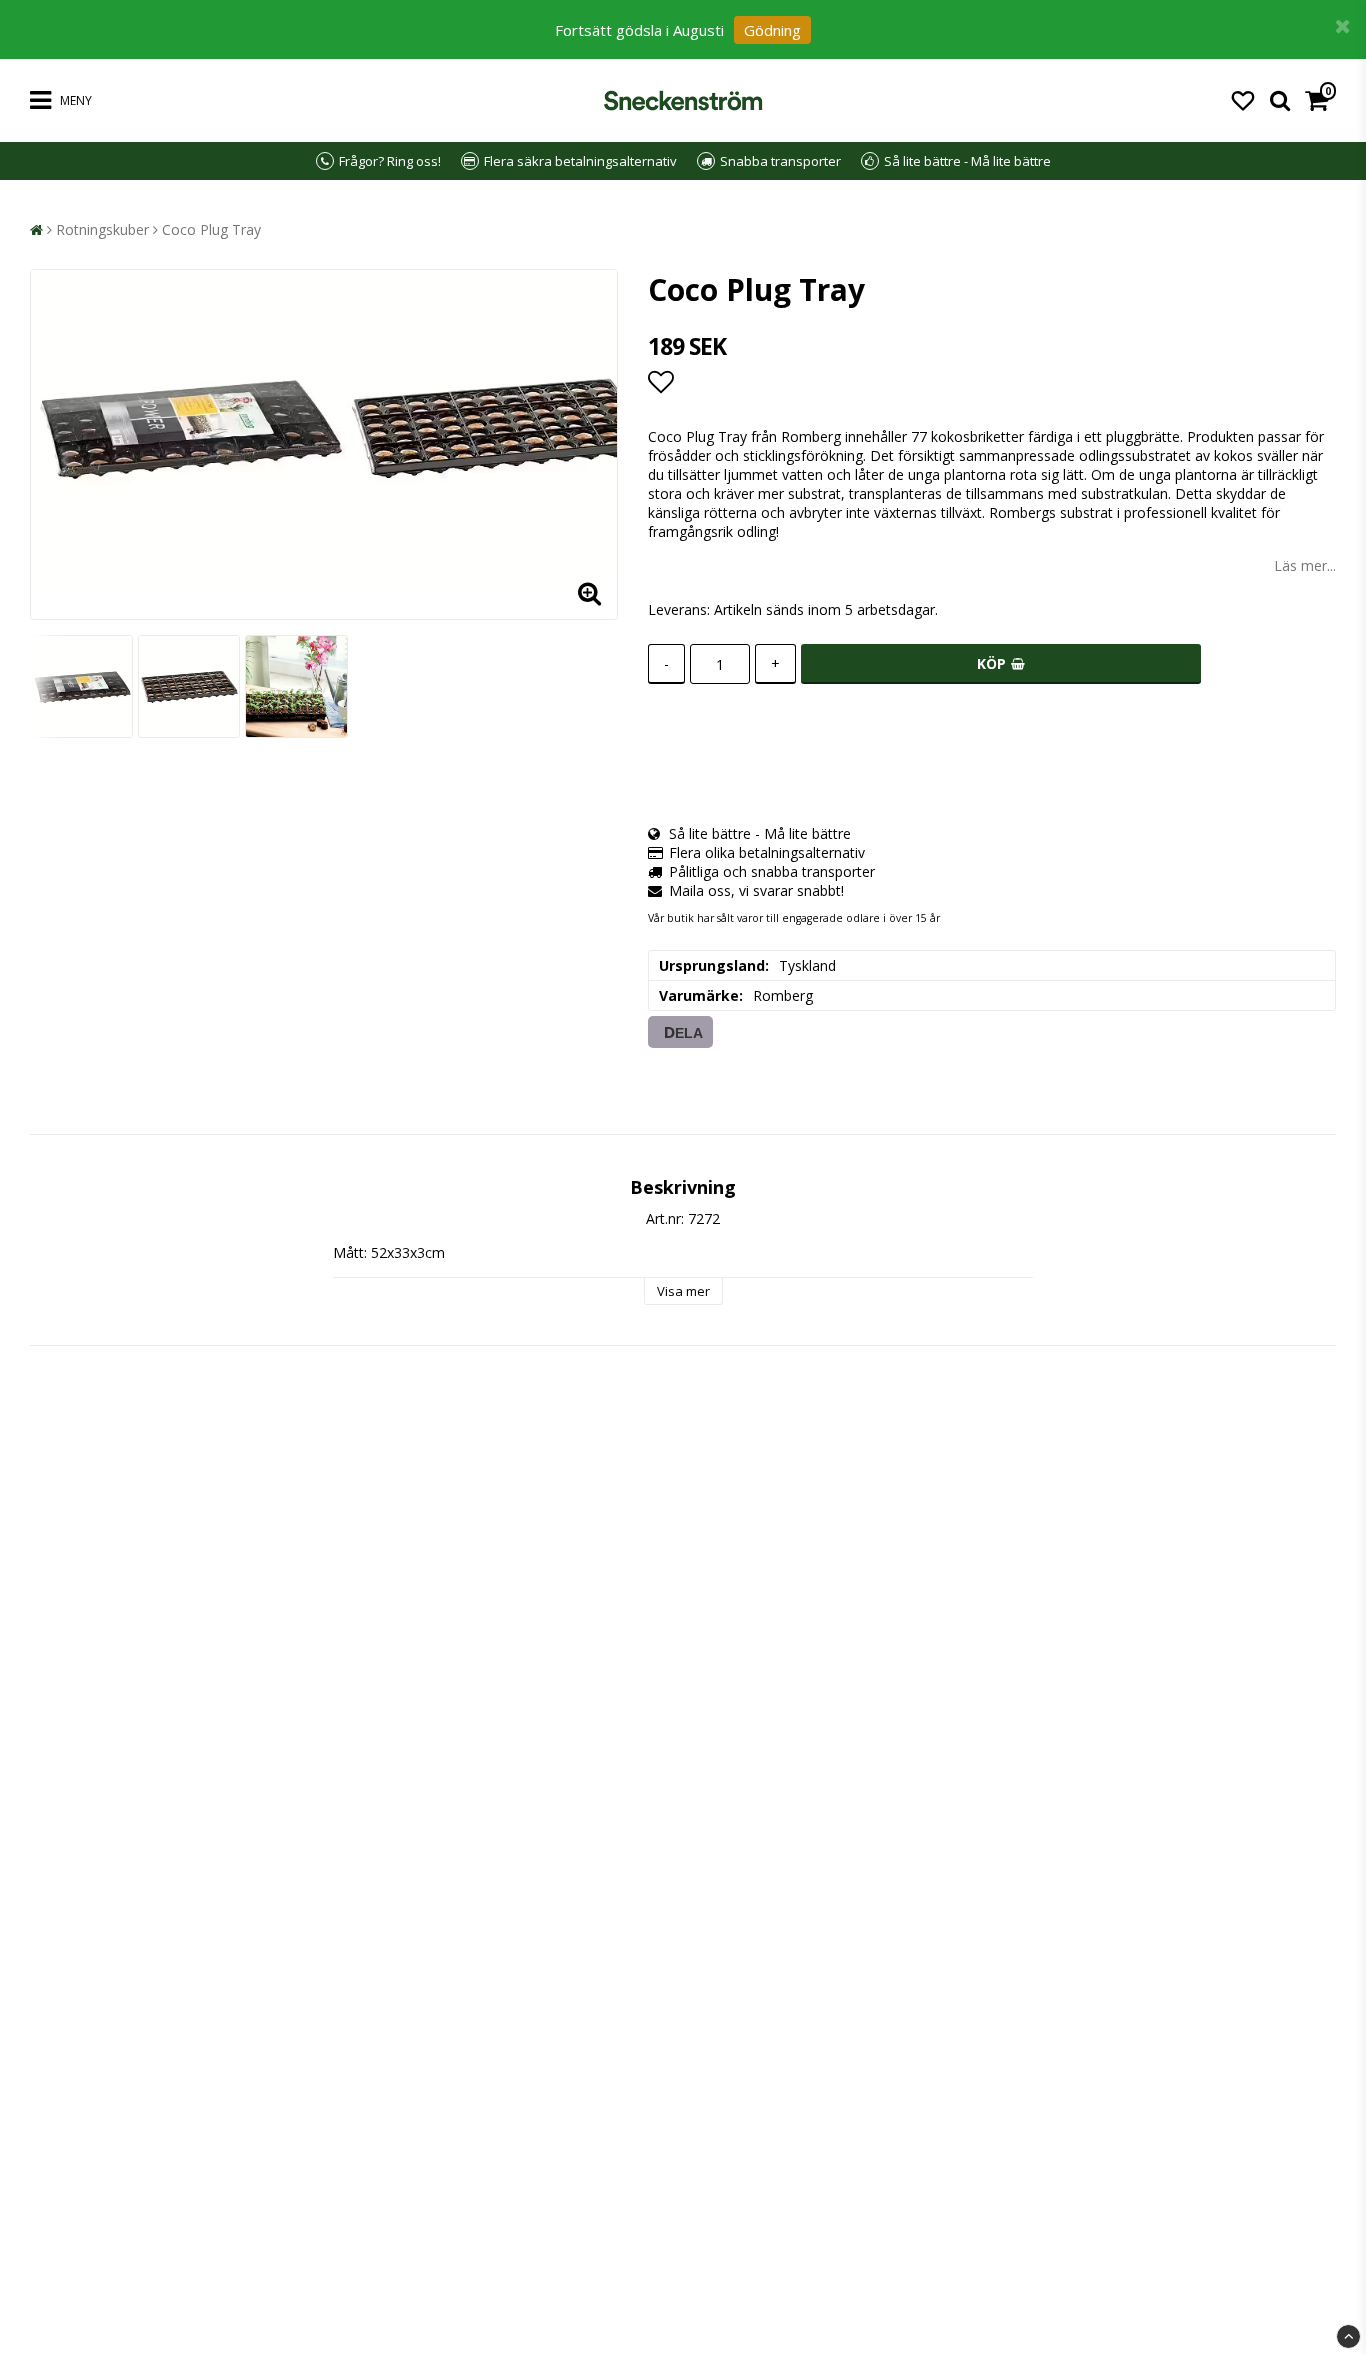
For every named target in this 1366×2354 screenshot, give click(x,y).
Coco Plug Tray (211, 229)
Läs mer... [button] (1305, 565)
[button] (1243, 100)
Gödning (772, 30)
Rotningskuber (102, 229)
